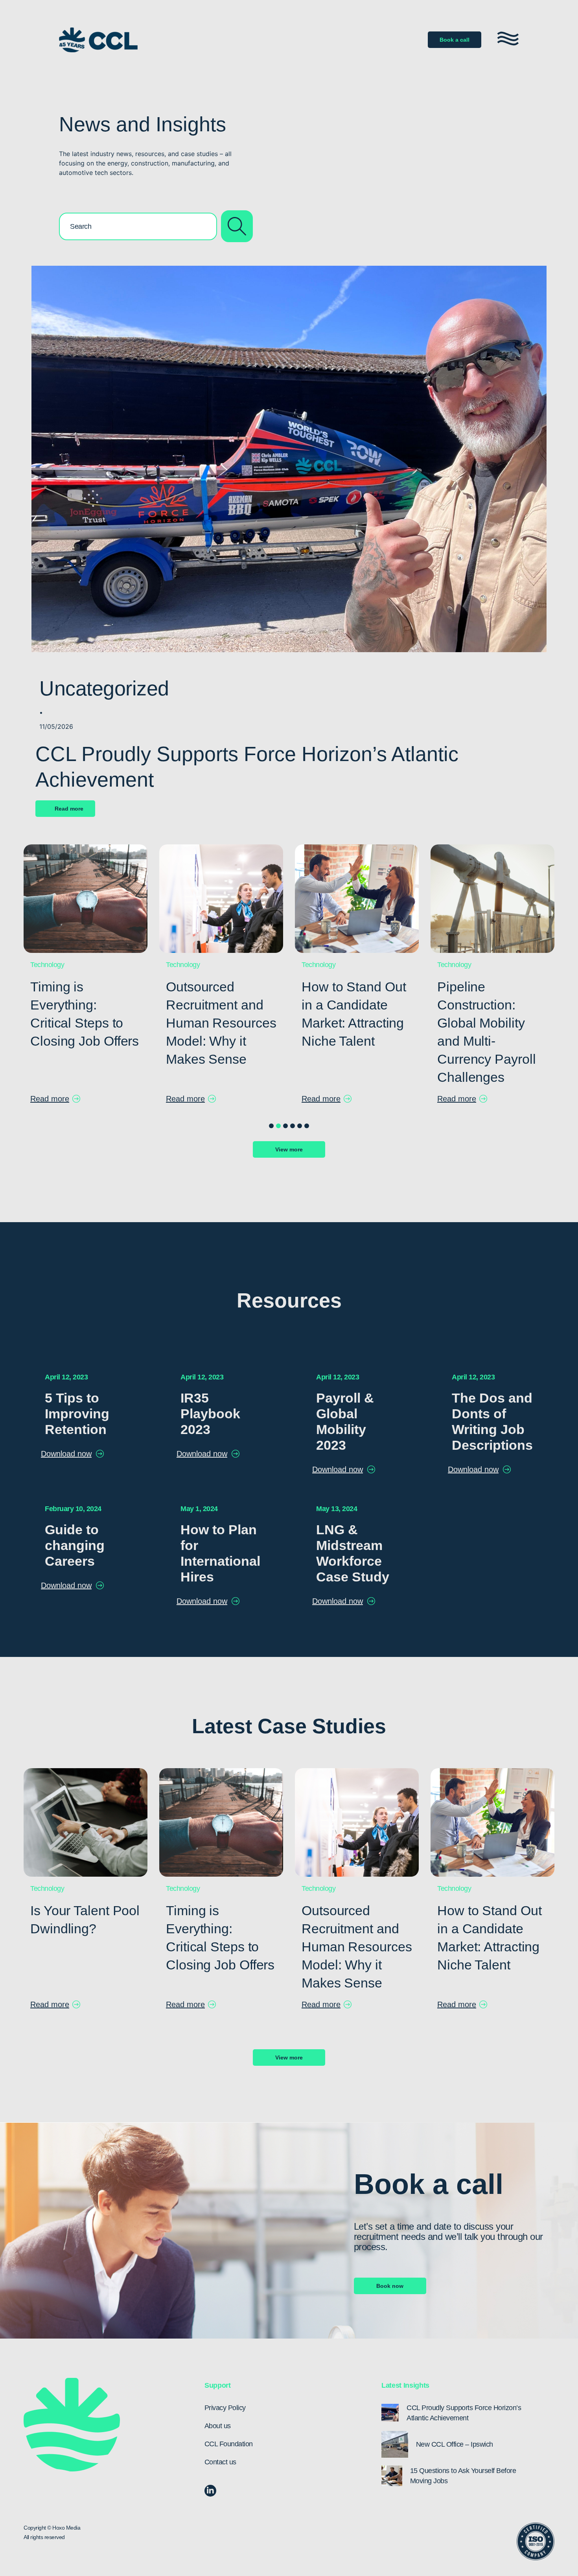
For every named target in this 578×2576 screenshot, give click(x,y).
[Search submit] (237, 226)
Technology (47, 965)
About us (218, 2426)
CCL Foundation (229, 2444)
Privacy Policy (225, 2408)
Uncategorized (104, 688)
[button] (271, 1126)
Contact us (220, 2462)
